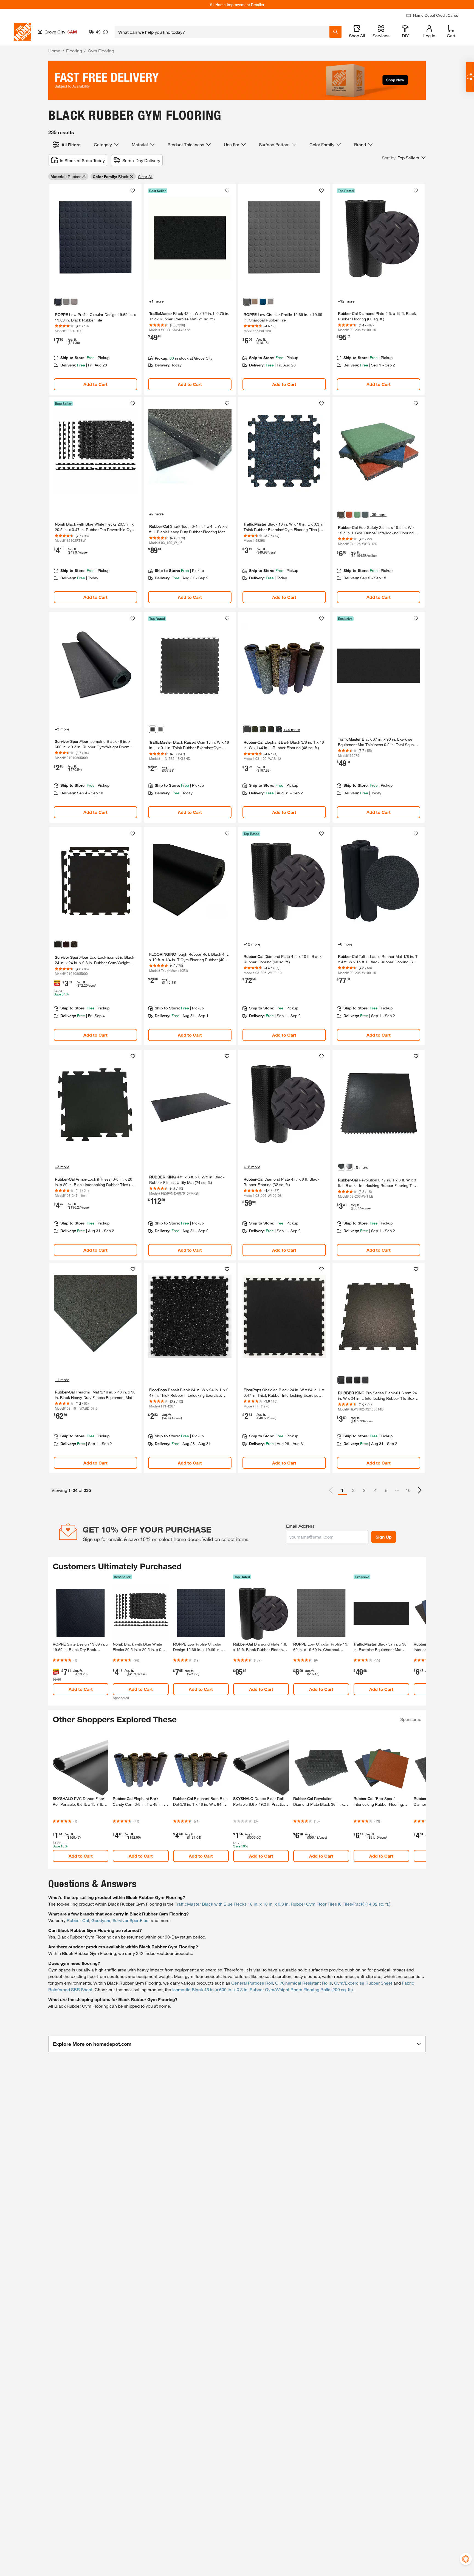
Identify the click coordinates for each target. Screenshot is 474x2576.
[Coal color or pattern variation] (341, 515)
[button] (404, 158)
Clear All (145, 177)
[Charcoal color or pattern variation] (247, 302)
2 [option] (353, 1490)
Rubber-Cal (78, 1920)
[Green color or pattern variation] (357, 515)
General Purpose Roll (252, 1983)
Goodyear (101, 1920)
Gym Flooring (101, 51)
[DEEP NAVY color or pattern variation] (263, 302)
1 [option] (342, 1490)
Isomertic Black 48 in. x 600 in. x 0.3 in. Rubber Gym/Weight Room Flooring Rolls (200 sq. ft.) (263, 1989)
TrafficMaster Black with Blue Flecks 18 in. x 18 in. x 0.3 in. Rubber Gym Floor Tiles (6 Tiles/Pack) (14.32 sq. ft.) (283, 1904)
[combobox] (222, 32)
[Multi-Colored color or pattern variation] (279, 729)
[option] (420, 1490)
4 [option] (375, 1490)
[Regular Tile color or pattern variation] (349, 1167)
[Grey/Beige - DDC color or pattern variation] (365, 1380)
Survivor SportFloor (131, 1920)
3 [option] (364, 1490)
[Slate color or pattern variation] (74, 302)
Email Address (300, 1526)
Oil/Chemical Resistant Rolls (304, 1983)
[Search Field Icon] (335, 32)
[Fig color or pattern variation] (255, 302)
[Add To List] (133, 191)
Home (54, 51)
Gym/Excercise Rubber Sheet (363, 1983)
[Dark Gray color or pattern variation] (66, 302)
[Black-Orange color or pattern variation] (74, 944)
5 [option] (386, 1490)
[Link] (95, 289)
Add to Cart (95, 384)
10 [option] (408, 1490)
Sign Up (384, 1537)
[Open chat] (470, 77)
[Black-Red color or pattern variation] (66, 944)
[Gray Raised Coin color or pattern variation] (160, 729)
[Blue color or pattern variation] (365, 515)
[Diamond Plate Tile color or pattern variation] (341, 1167)
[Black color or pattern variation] (58, 302)
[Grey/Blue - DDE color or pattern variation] (349, 1380)
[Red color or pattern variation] (271, 729)
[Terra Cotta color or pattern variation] (349, 515)
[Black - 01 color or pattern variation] (341, 1380)
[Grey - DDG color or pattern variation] (357, 1380)
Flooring (74, 51)
